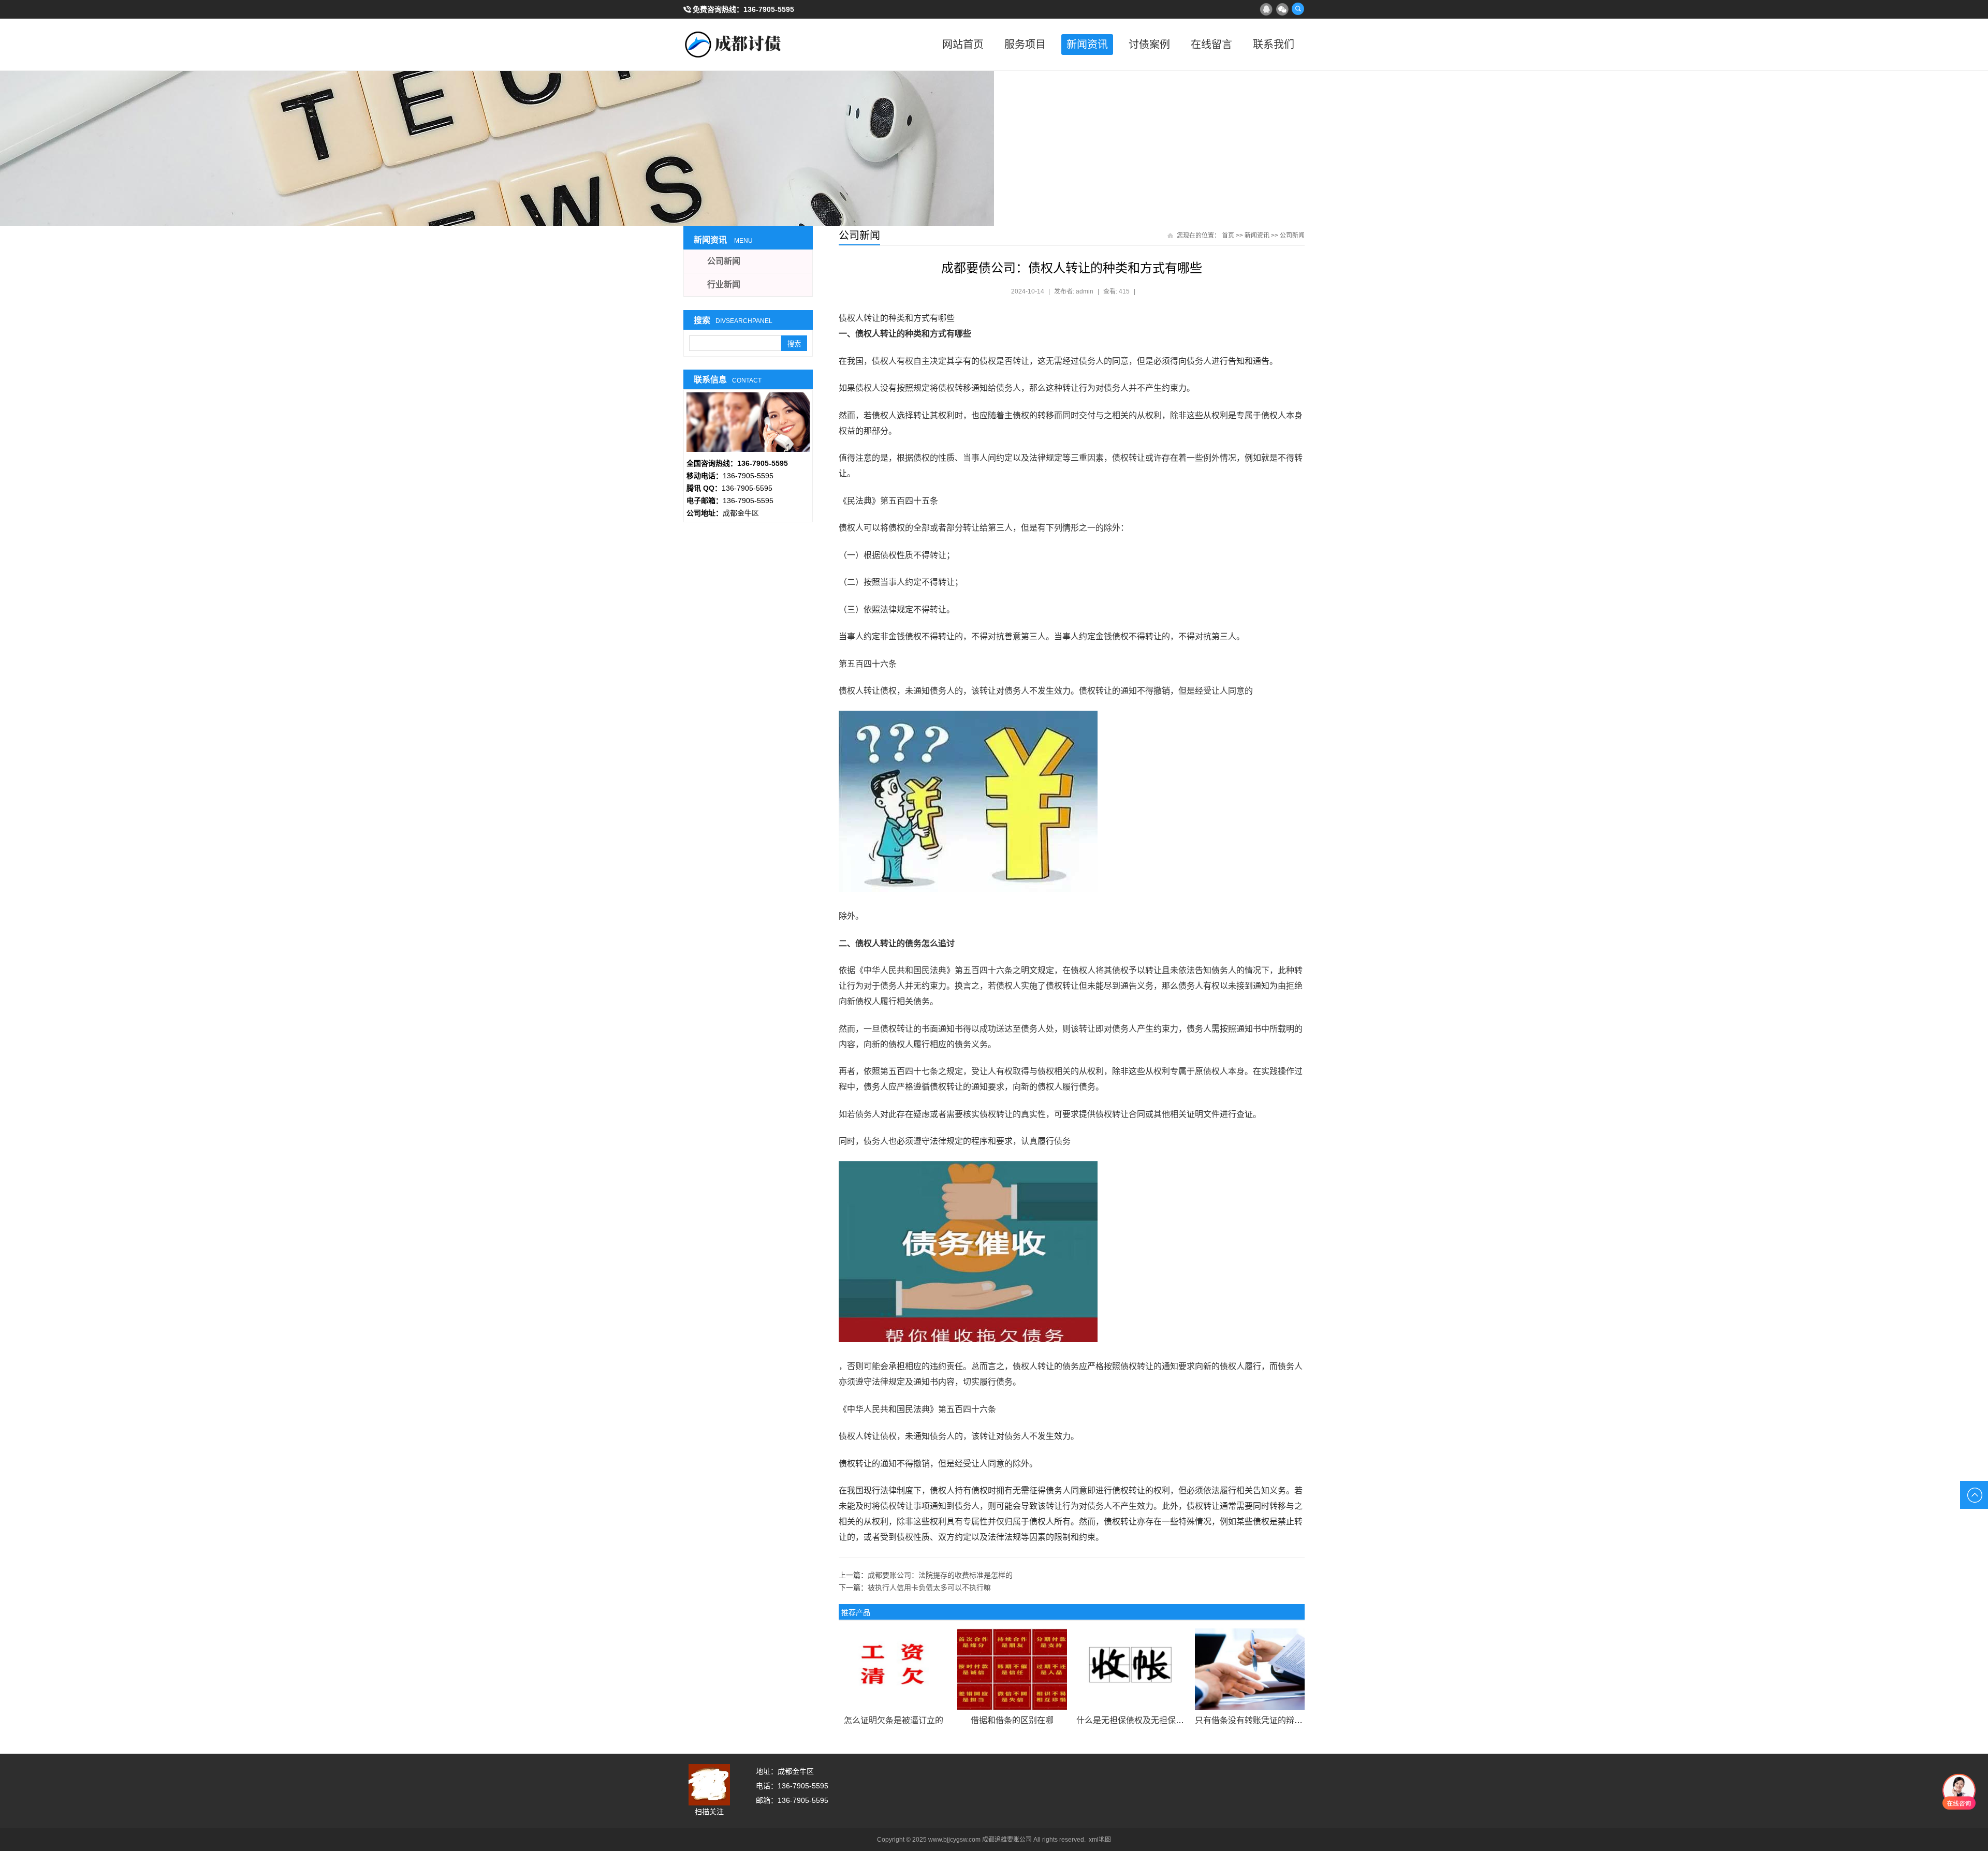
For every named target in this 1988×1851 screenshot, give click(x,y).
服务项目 (1025, 45)
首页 (1228, 236)
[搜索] (1298, 9)
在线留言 (1211, 45)
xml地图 (1100, 1840)
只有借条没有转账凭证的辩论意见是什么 (1269, 1720)
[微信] (1282, 9)
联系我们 (1274, 45)
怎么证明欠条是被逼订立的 (894, 1720)
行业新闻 (724, 284)
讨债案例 (1149, 45)
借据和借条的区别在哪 (1012, 1720)
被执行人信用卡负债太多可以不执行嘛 (929, 1588)
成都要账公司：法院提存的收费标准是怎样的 (940, 1575)
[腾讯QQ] (1266, 9)
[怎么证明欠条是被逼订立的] (893, 1669)
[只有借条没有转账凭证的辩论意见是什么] (1249, 1669)
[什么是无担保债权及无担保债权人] (1131, 1669)
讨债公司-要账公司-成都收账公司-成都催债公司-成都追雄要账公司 (735, 45)
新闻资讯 (1087, 45)
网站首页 (963, 45)
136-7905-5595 (769, 9)
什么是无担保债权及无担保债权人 (1138, 1720)
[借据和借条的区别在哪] (1012, 1669)
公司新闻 (1292, 236)
